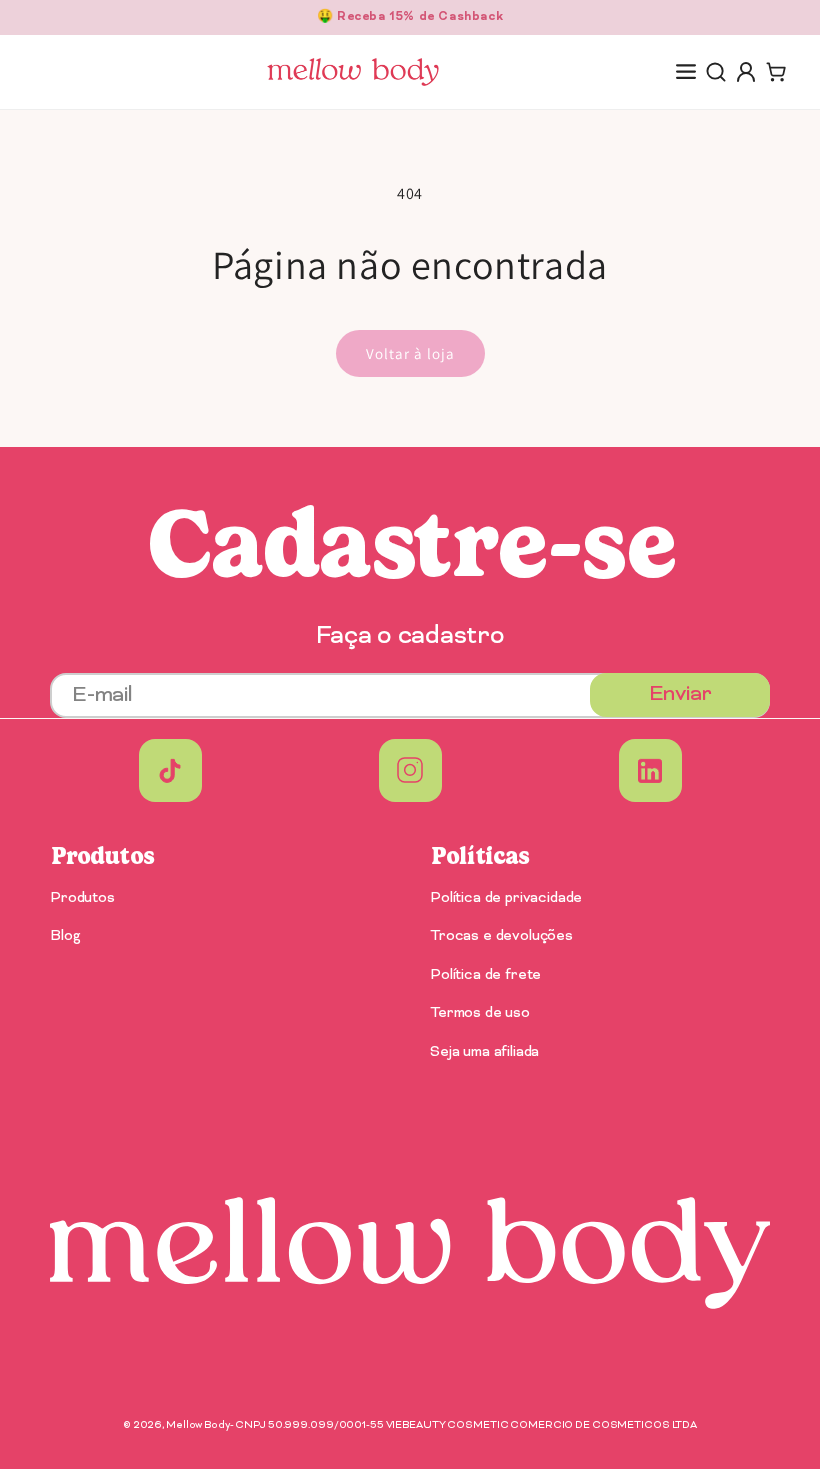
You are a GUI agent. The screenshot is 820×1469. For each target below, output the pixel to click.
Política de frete (485, 975)
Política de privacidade (506, 899)
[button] (686, 72)
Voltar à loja (410, 353)
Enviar (680, 695)
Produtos (82, 899)
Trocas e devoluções (501, 936)
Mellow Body (198, 1425)
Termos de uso (480, 1013)
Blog (65, 936)
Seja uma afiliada (484, 1052)
